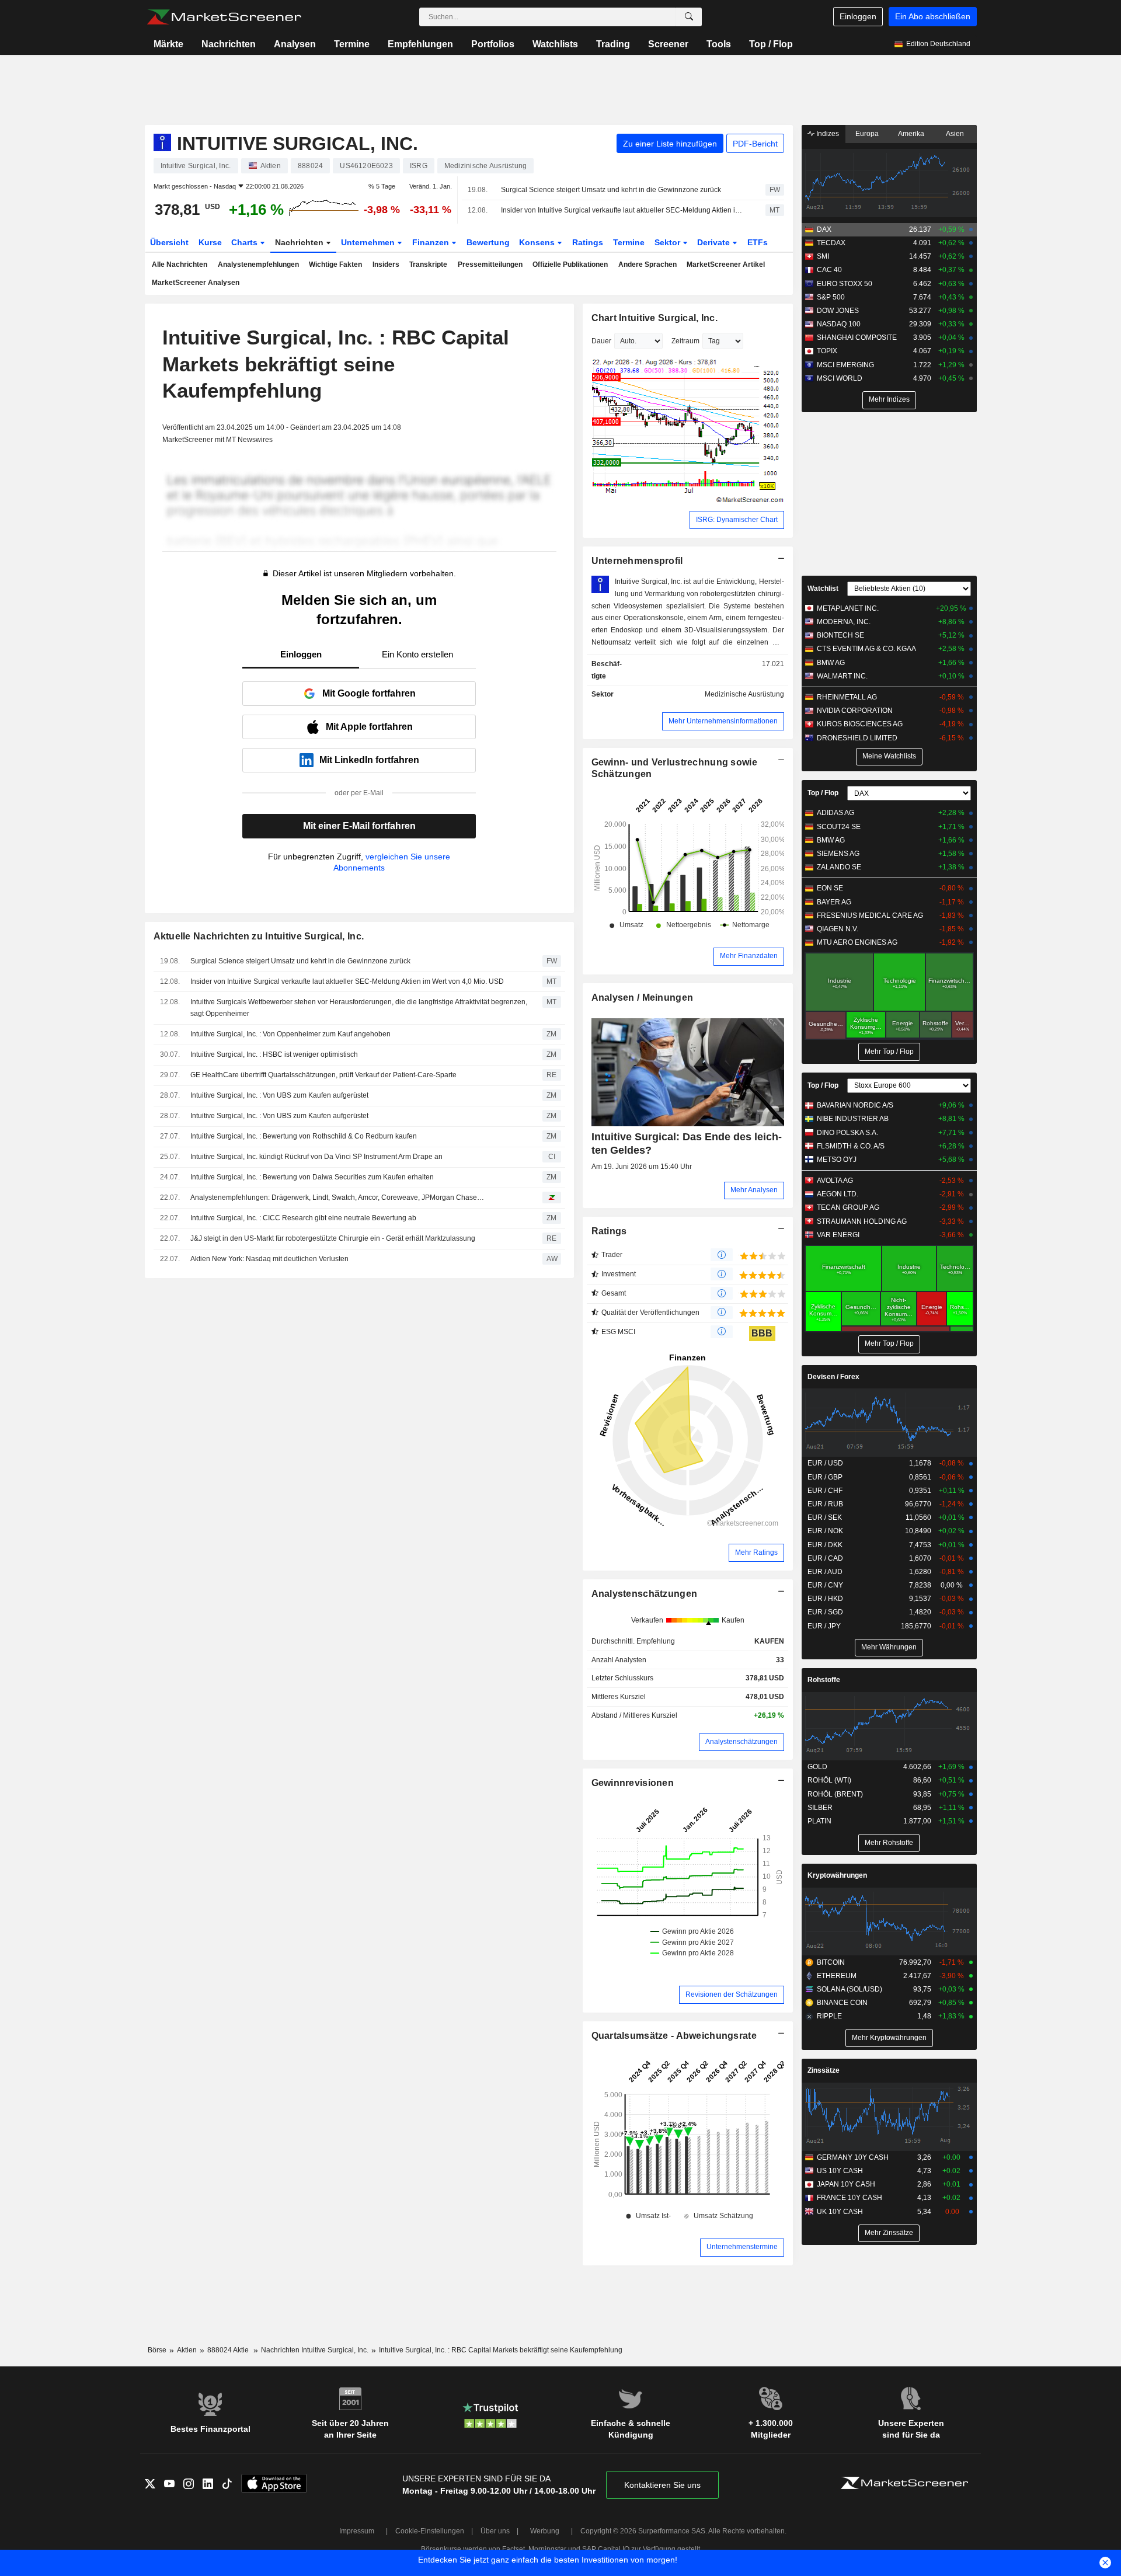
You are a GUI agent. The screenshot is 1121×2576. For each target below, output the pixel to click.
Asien (955, 134)
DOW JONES (838, 311)
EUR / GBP (825, 1477)
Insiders (386, 264)
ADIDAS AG (835, 813)
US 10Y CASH (840, 2171)
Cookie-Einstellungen (430, 2531)
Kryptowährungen (837, 1875)
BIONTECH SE (840, 635)
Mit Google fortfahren (369, 693)
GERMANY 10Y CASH (853, 2157)
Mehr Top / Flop (889, 1052)
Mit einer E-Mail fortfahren (359, 826)
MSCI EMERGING (845, 365)
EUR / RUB (825, 1504)
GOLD (817, 1767)
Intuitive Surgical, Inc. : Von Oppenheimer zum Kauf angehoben (290, 1034)
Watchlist (823, 589)
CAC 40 (829, 270)
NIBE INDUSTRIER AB (853, 1119)
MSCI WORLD (840, 378)
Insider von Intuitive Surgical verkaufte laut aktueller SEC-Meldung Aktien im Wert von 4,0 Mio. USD (623, 210)
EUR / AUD (825, 1572)
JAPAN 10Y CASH (846, 2184)
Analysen (295, 44)
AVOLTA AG (835, 1181)
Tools (719, 44)
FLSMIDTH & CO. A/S (851, 1146)
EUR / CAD (825, 1558)
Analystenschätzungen (645, 1594)
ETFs (758, 242)
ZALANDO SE (839, 867)
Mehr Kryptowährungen (889, 2038)
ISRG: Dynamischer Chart (737, 520)
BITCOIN (831, 1962)
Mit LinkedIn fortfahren (369, 760)
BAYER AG (834, 902)
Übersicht (169, 242)
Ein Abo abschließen (933, 16)
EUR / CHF (825, 1491)
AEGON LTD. (838, 1194)
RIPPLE (829, 2016)
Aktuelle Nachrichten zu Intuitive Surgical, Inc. (259, 936)
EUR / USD (825, 1463)
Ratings (588, 242)
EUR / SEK (825, 1517)
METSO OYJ (837, 1160)
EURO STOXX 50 (845, 284)
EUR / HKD (825, 1599)
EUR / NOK (825, 1531)
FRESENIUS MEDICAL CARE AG (870, 915)
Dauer (601, 341)
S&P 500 (831, 297)
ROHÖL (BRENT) (835, 1794)
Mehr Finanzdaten (749, 956)
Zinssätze (824, 2070)
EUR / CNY (825, 1585)
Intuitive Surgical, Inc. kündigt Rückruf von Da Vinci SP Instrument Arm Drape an (316, 1157)
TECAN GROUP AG (848, 1207)
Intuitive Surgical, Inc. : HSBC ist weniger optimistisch (274, 1054)
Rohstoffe (824, 1680)
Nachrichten (229, 44)
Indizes (827, 134)
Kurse (210, 242)
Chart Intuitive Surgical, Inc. (655, 318)
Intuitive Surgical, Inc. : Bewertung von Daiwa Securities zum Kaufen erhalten (312, 1177)
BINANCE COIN (842, 2003)
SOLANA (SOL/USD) (850, 1989)
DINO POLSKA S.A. (847, 1133)
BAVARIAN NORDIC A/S (855, 1105)
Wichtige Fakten (335, 264)
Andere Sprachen (647, 264)
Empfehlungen (420, 44)
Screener (668, 44)
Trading (613, 44)
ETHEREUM (837, 1976)
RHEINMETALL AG (847, 697)
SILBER (820, 1808)
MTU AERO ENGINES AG (857, 942)
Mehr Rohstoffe (889, 1843)
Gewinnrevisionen (633, 1783)
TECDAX (831, 243)
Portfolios (493, 44)
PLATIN (819, 1821)
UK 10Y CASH (840, 2212)
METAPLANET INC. (848, 608)
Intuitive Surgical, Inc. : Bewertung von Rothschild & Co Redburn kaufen (304, 1136)
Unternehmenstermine (742, 2247)
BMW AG (831, 663)
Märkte (168, 44)
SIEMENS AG (838, 854)
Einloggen (858, 16)
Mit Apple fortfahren (369, 727)
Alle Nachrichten (180, 264)
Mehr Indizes (889, 399)
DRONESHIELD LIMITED (857, 738)
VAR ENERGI (838, 1235)
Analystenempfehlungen (258, 264)
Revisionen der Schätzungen (732, 1994)
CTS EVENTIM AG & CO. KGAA (866, 649)
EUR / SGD (825, 1612)
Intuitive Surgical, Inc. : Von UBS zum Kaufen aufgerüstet (279, 1095)
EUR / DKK (825, 1545)
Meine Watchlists (889, 756)
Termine (352, 44)
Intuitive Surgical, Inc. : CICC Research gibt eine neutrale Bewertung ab (303, 1218)
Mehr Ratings (756, 1552)
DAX (824, 229)
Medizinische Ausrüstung (744, 694)
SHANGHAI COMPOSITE (857, 337)
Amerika (911, 134)
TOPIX (827, 351)
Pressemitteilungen (490, 264)
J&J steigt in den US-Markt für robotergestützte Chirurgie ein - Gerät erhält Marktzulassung (333, 1238)
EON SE (830, 888)
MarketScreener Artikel (726, 264)
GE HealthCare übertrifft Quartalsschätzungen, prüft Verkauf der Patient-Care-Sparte (323, 1075)
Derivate (715, 242)
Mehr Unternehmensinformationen (723, 721)
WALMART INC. (842, 676)
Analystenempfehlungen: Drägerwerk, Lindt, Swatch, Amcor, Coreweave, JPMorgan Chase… (337, 1198)
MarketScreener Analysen (196, 283)
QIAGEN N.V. (838, 929)
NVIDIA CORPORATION (855, 711)
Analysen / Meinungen (643, 998)
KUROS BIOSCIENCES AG (860, 724)
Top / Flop (771, 44)
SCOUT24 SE (839, 827)
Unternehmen (369, 242)
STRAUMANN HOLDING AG (862, 1221)
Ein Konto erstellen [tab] (417, 654)
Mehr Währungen (889, 1647)
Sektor (669, 242)
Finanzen (432, 242)
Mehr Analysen (754, 1190)
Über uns (495, 2531)
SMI (823, 256)
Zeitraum (685, 341)
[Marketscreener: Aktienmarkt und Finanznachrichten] (224, 17)
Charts (246, 242)
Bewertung (488, 242)
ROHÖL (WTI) (829, 1780)
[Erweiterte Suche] (689, 17)
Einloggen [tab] (301, 654)
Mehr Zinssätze (889, 2233)
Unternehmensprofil (637, 561)
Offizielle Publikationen (570, 264)
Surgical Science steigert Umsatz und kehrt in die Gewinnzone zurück (611, 190)
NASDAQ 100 (839, 324)
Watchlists (555, 44)
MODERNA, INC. (844, 622)
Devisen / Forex (833, 1377)
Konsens (538, 242)
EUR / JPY (824, 1626)
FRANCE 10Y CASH (850, 2198)
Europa (867, 134)
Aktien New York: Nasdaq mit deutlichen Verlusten (269, 1259)
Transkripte (428, 264)
